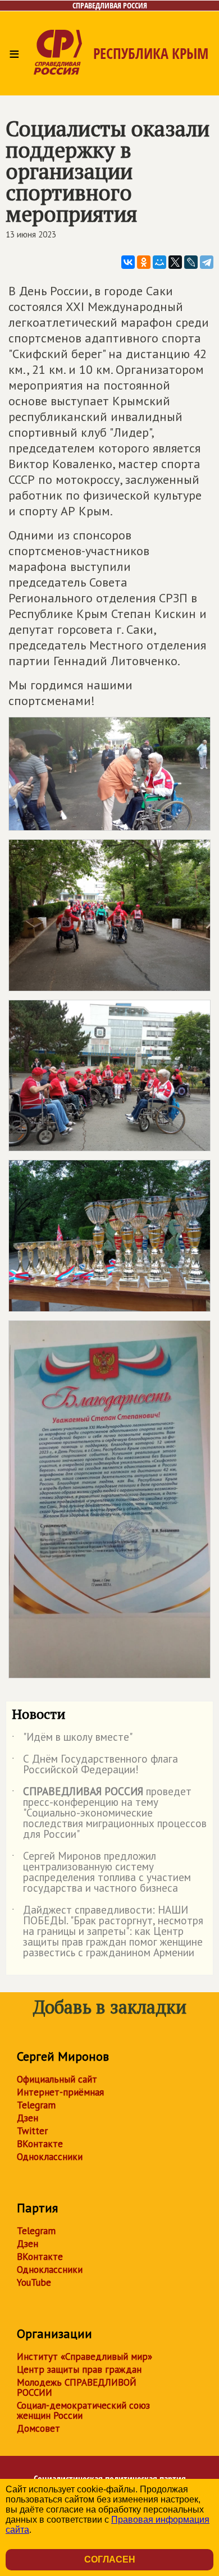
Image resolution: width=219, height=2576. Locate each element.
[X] (175, 262)
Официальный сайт (57, 2079)
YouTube (34, 2282)
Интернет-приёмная (60, 2092)
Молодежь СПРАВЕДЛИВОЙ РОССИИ (77, 2387)
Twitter (32, 2131)
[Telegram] (207, 262)
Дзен (28, 2118)
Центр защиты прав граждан (79, 2369)
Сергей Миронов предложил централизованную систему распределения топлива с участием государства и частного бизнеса (101, 1873)
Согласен (110, 2559)
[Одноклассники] (144, 262)
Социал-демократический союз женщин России (83, 2410)
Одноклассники (50, 2157)
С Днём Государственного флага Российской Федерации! (95, 1765)
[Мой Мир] (159, 262)
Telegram (36, 2105)
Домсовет (38, 2428)
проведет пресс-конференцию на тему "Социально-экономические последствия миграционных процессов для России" (109, 1813)
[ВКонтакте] (128, 262)
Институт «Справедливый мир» (85, 2357)
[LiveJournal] (191, 262)
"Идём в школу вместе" (72, 1739)
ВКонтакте (40, 2144)
